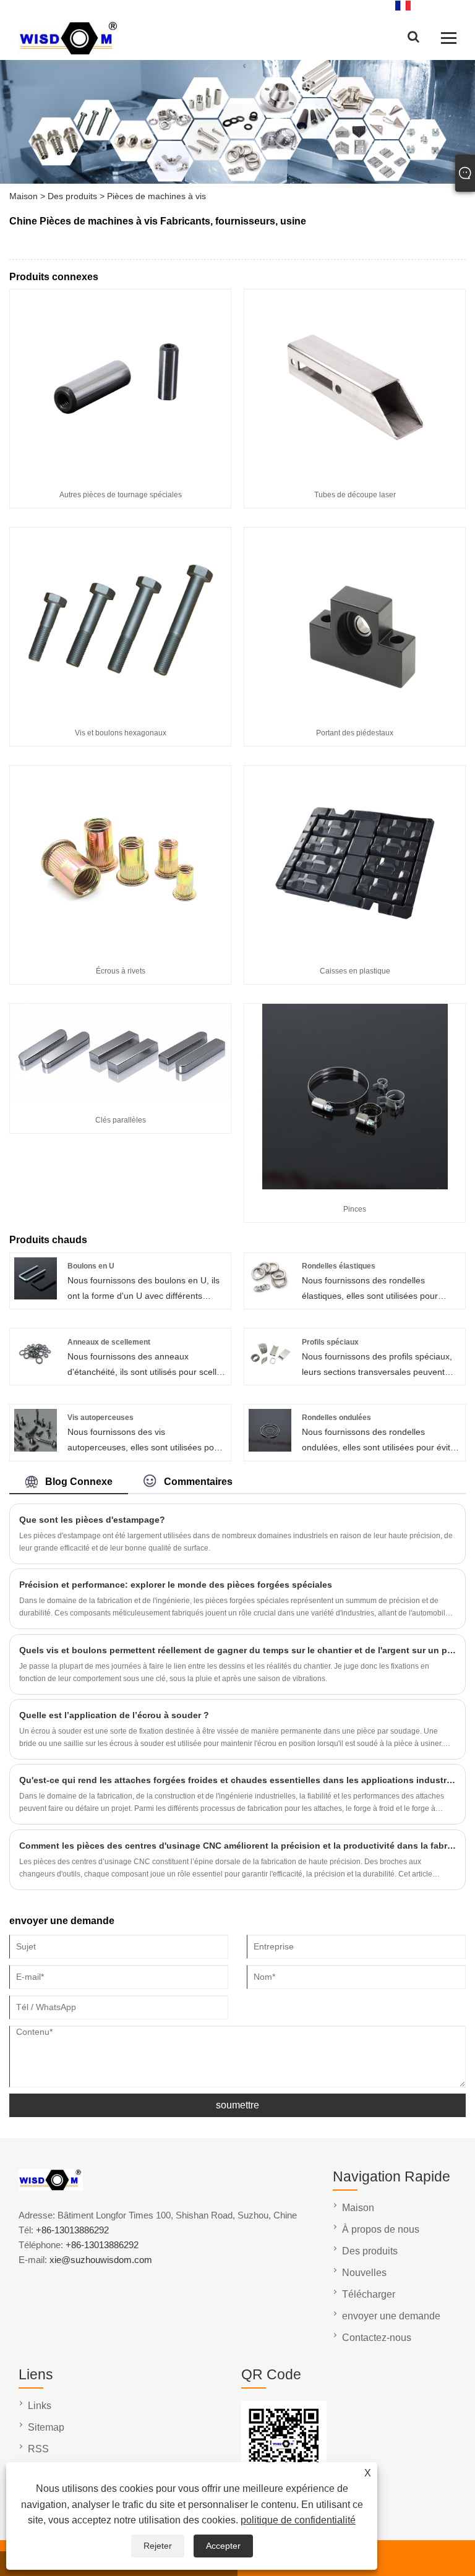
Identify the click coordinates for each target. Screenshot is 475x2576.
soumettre (237, 2105)
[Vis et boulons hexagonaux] (121, 710)
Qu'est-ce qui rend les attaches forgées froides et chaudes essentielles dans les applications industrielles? (237, 1780)
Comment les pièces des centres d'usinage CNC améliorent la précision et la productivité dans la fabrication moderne (237, 1846)
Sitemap (46, 2427)
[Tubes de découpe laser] (355, 472)
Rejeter (158, 2546)
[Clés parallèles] (120, 1097)
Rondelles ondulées (336, 1418)
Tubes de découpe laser (355, 495)
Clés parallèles (121, 1120)
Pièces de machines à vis (156, 196)
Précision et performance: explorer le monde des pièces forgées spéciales (176, 1585)
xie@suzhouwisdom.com (101, 2260)
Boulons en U (91, 1266)
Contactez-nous (377, 2338)
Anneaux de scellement (109, 1342)
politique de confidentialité (298, 2520)
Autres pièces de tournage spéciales (121, 495)
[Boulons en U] (36, 1296)
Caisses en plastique (355, 971)
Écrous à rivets (121, 971)
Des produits (72, 196)
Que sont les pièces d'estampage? (92, 1520)
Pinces (355, 1209)
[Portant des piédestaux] (355, 710)
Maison (24, 196)
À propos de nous (381, 2229)
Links (40, 2406)
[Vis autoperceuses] (36, 1448)
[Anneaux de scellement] (36, 1372)
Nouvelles (364, 2273)
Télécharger (369, 2294)
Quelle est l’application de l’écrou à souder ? (114, 1715)
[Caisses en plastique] (355, 948)
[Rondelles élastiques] (270, 1296)
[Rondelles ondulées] (270, 1448)
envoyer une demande (391, 2316)
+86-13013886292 (72, 2230)
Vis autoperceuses (101, 1418)
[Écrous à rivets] (121, 948)
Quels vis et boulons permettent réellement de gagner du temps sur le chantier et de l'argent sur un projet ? (237, 1650)
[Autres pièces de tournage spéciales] (121, 472)
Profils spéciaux (330, 1342)
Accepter (223, 2546)
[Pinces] (355, 1186)
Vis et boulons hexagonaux (121, 733)
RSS (38, 2449)
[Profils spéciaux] (270, 1372)
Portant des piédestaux (355, 733)
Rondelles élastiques (339, 1266)
